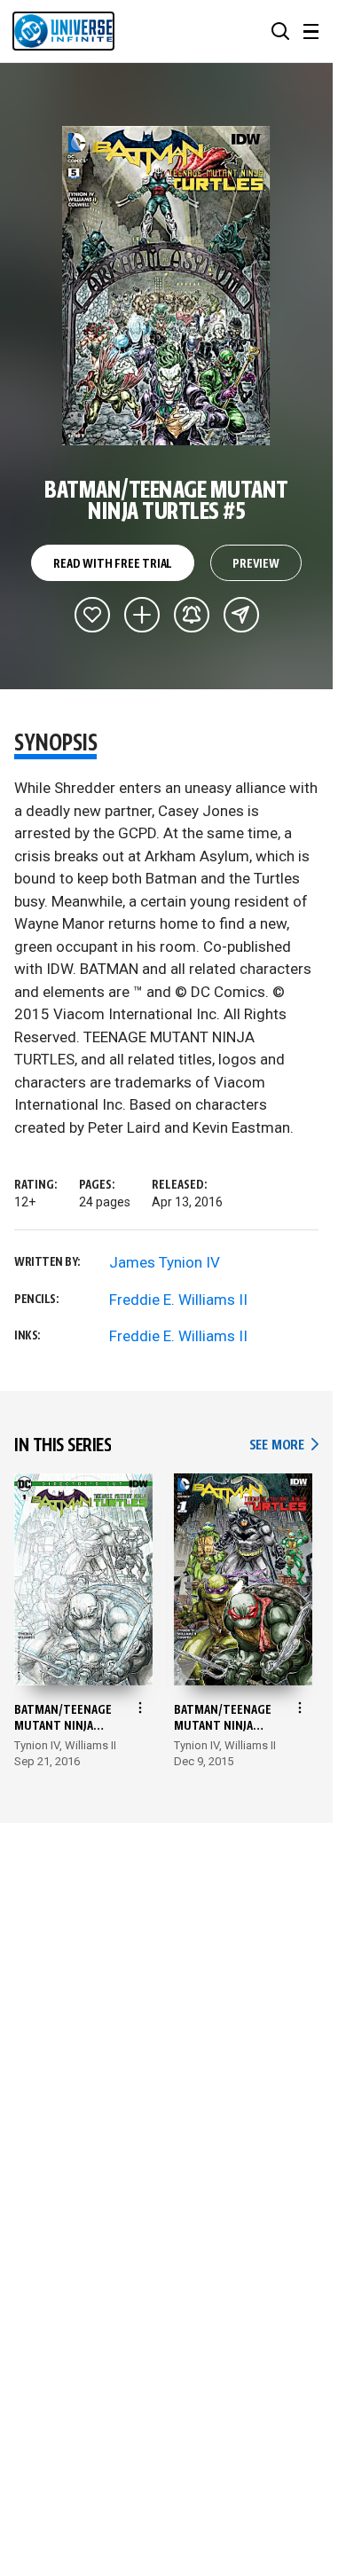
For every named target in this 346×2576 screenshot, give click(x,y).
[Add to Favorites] (92, 615)
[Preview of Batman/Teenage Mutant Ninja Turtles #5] (166, 286)
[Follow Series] (192, 615)
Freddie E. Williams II (178, 1300)
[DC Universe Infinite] (63, 31)
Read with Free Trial (113, 564)
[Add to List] (142, 615)
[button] (280, 31)
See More (284, 1445)
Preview (256, 564)
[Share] (241, 615)
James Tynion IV (165, 1262)
